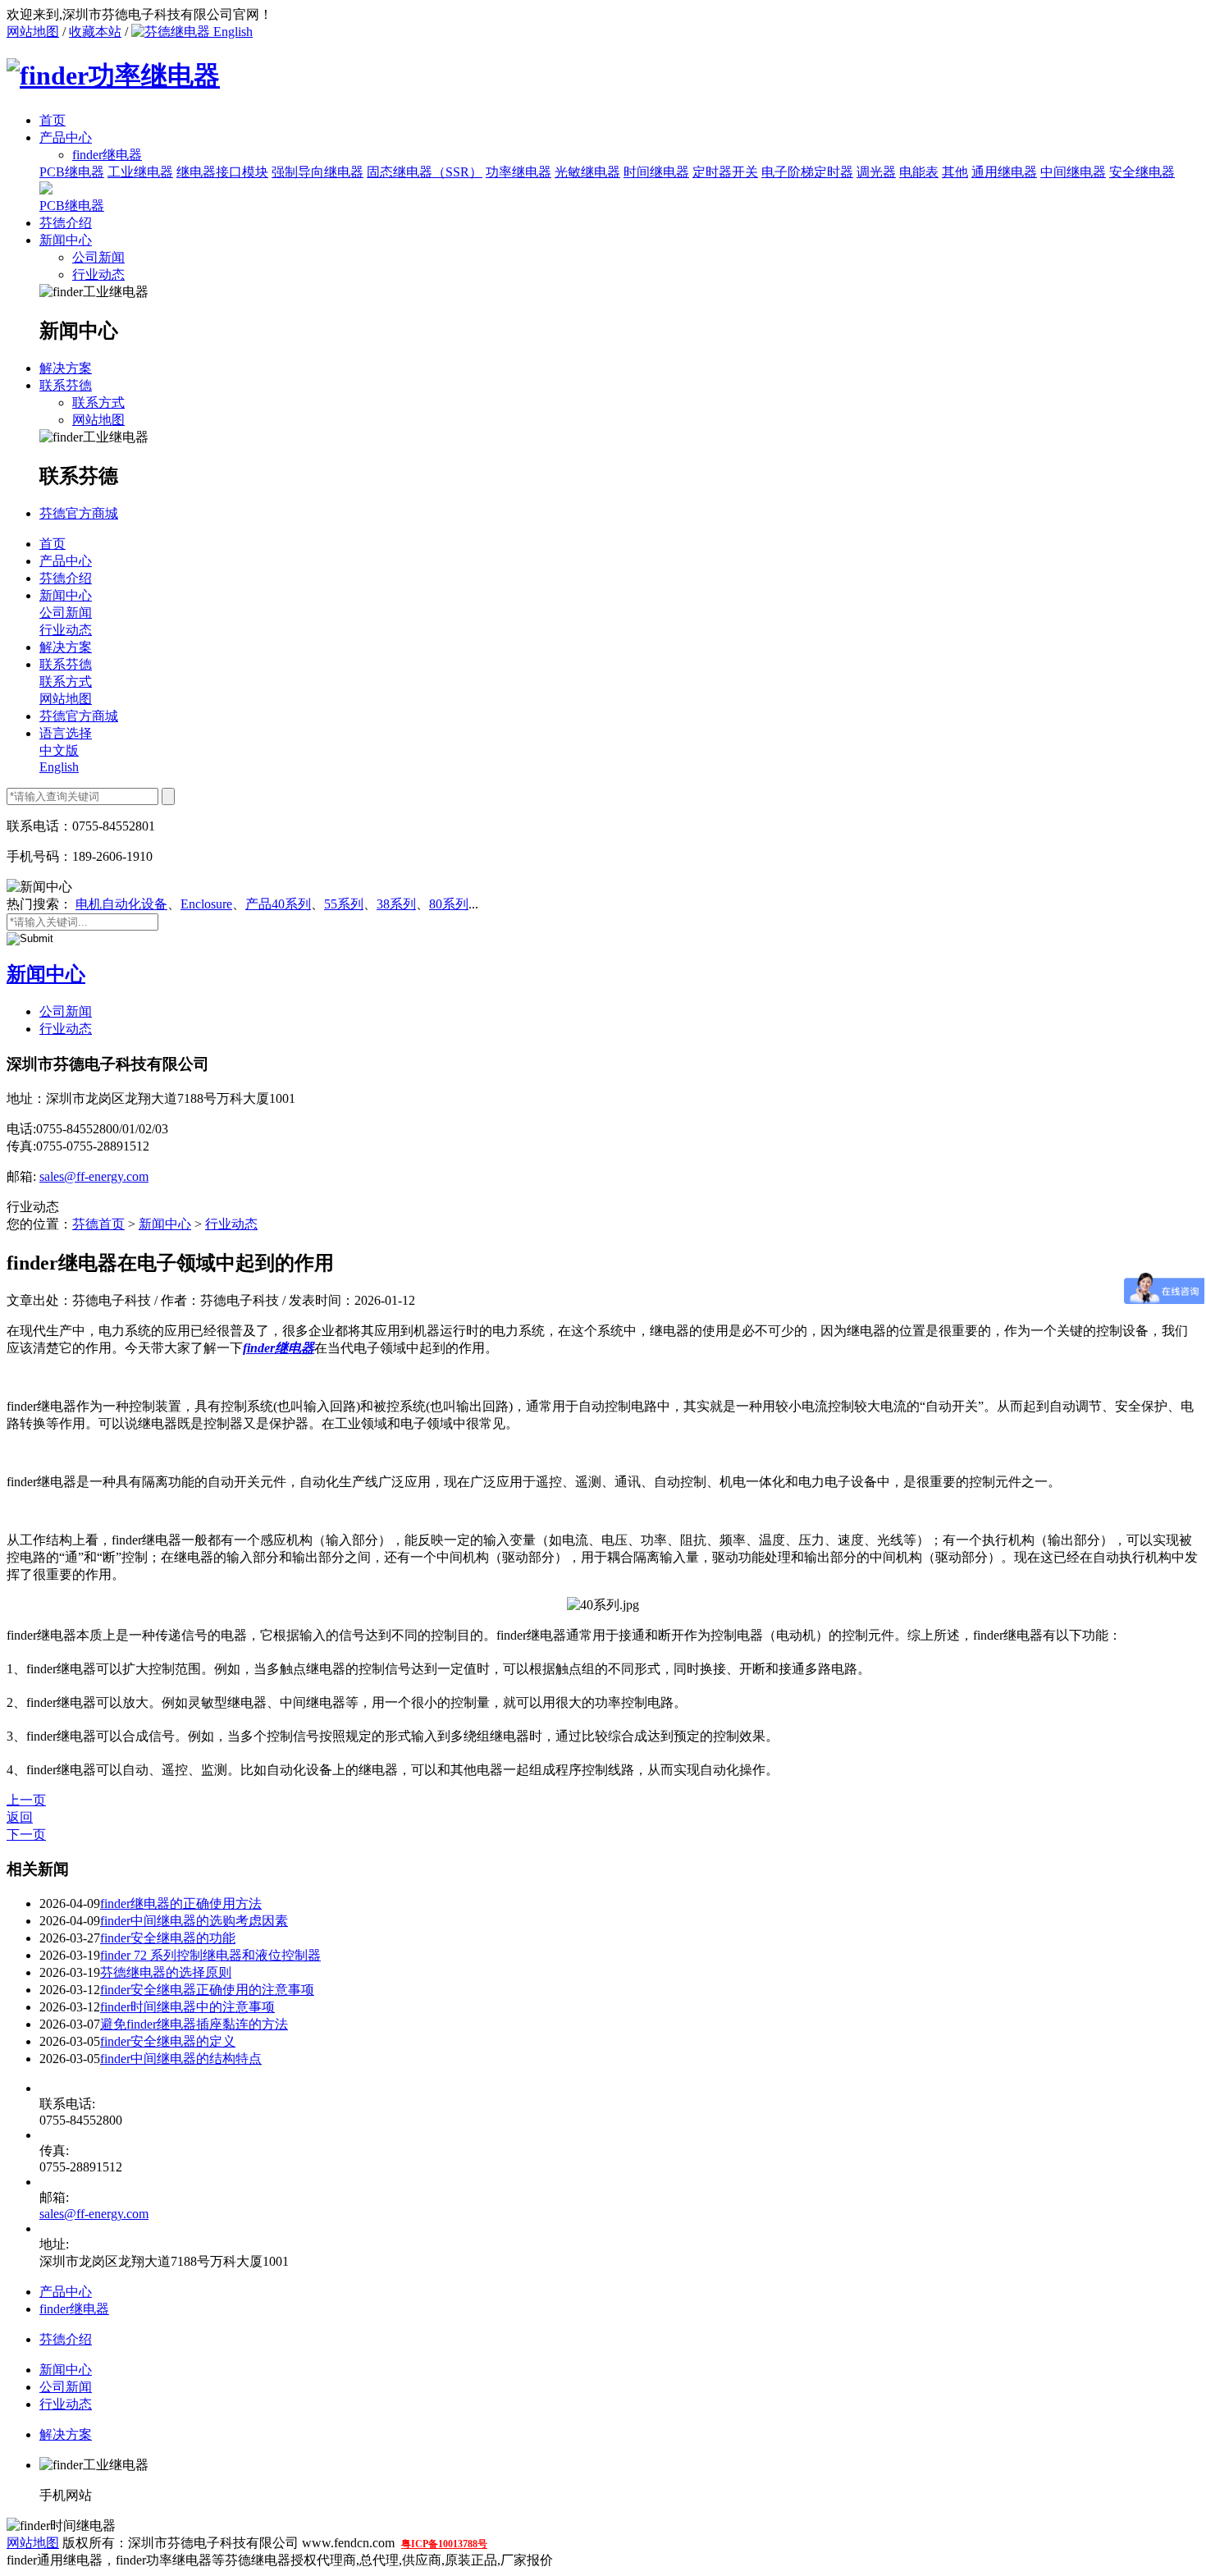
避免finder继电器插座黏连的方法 (194, 2024)
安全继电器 (1142, 172)
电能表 (919, 172)
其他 (955, 172)
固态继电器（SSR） (425, 172)
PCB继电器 (72, 172)
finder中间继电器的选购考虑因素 (194, 1921)
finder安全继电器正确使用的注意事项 (207, 1990)
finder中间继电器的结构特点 (181, 2059)
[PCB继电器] (46, 190)
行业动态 (98, 275)
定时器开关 (725, 172)
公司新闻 (98, 257)
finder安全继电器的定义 (168, 2041)
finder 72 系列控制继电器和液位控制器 (210, 1955)
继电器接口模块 (222, 172)
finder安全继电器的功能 (168, 1938)
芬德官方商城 (79, 513)
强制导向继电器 (317, 172)
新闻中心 (66, 240)
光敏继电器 (587, 172)
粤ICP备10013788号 (444, 2544)
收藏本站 (95, 32)
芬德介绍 (66, 223)
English (231, 32)
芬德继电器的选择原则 (166, 1972)
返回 (20, 1817)
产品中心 (66, 137)
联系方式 (98, 403)
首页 (53, 120)
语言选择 (66, 733)
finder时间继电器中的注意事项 (187, 2007)
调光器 (876, 172)
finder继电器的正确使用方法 (181, 1903)
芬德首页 (98, 1224)
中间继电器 (1073, 172)
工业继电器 (140, 172)
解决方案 (66, 368)
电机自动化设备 (121, 904)
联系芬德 (66, 385)
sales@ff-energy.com (94, 1176)
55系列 (344, 904)
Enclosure (206, 904)
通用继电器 (1004, 172)
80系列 (449, 904)
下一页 (26, 1835)
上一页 (26, 1800)
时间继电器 (656, 172)
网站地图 (33, 32)
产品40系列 (278, 904)
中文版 (59, 750)
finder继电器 (74, 2309)
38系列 (396, 904)
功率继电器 (518, 172)
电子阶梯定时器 (807, 172)
